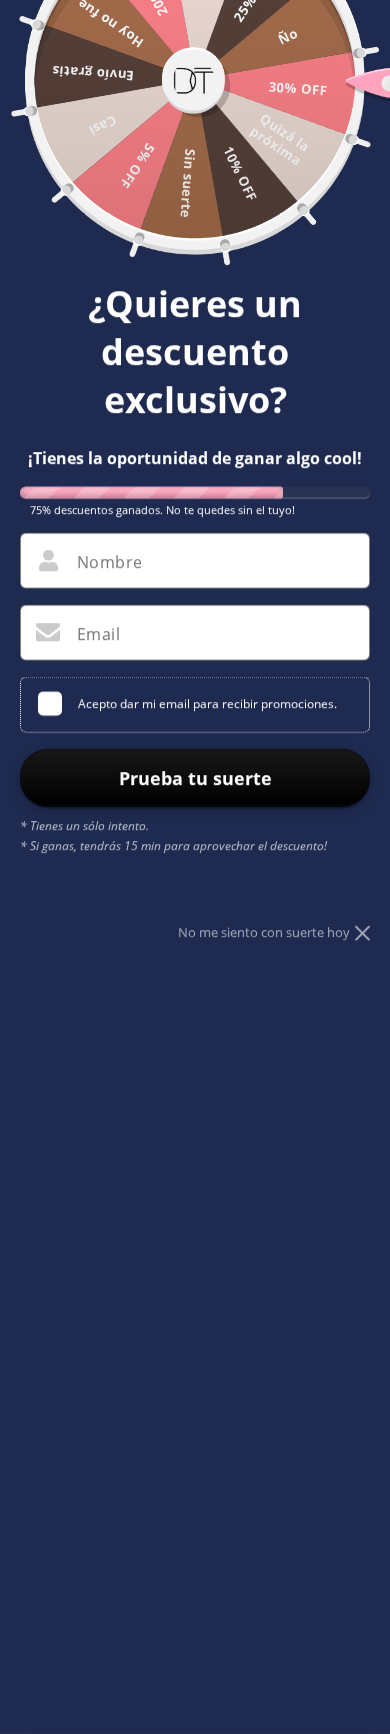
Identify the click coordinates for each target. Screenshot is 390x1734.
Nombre (109, 562)
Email (98, 634)
